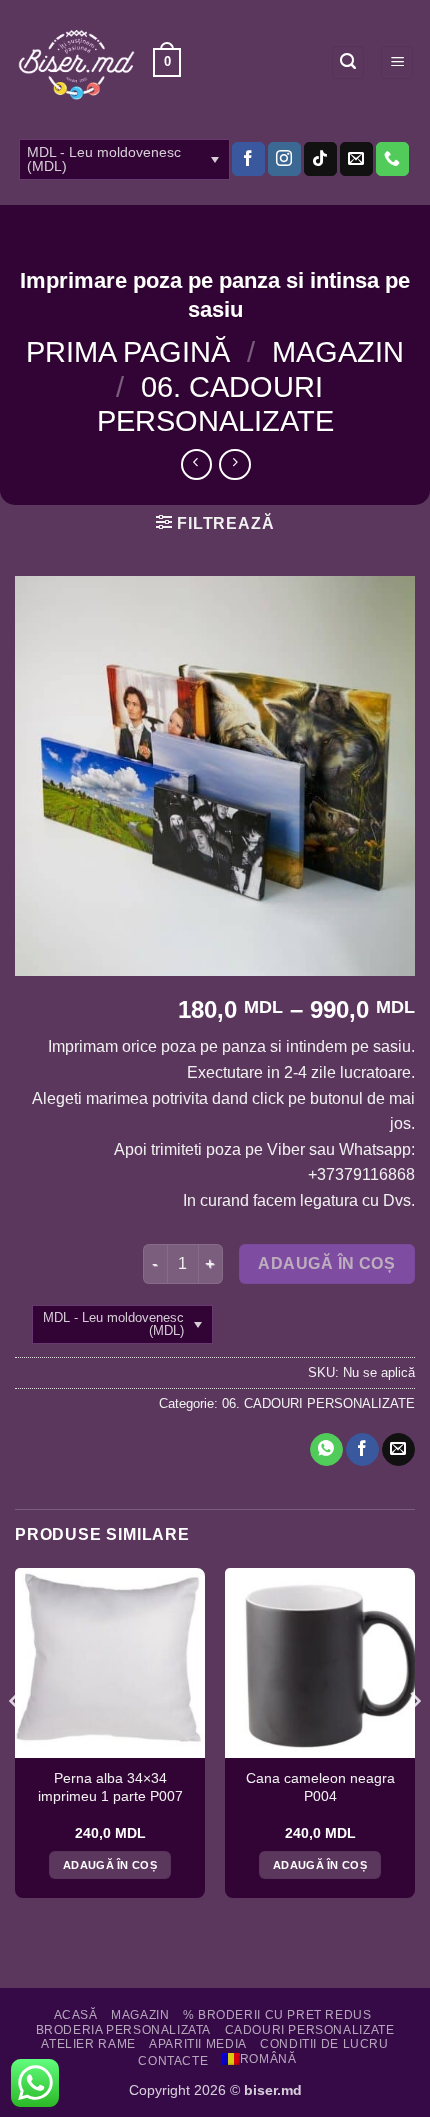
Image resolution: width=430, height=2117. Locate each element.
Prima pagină (128, 352)
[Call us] (392, 159)
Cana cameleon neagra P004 (320, 1787)
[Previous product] (234, 464)
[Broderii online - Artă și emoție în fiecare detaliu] (76, 63)
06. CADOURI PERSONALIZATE (318, 1403)
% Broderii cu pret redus (277, 2015)
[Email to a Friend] (398, 1450)
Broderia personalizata (123, 2030)
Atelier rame (88, 2044)
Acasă (76, 2015)
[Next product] (196, 464)
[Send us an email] (356, 159)
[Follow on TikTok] (320, 159)
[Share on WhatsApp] (326, 1450)
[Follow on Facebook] (248, 159)
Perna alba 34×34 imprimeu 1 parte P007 (110, 1787)
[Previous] (16, 1741)
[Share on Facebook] (362, 1450)
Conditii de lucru (324, 2044)
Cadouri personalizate (310, 2030)
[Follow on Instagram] (284, 159)
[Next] (414, 1741)
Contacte (173, 2061)
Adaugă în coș (326, 1263)
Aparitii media (198, 2044)
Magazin (338, 352)
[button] (167, 63)
